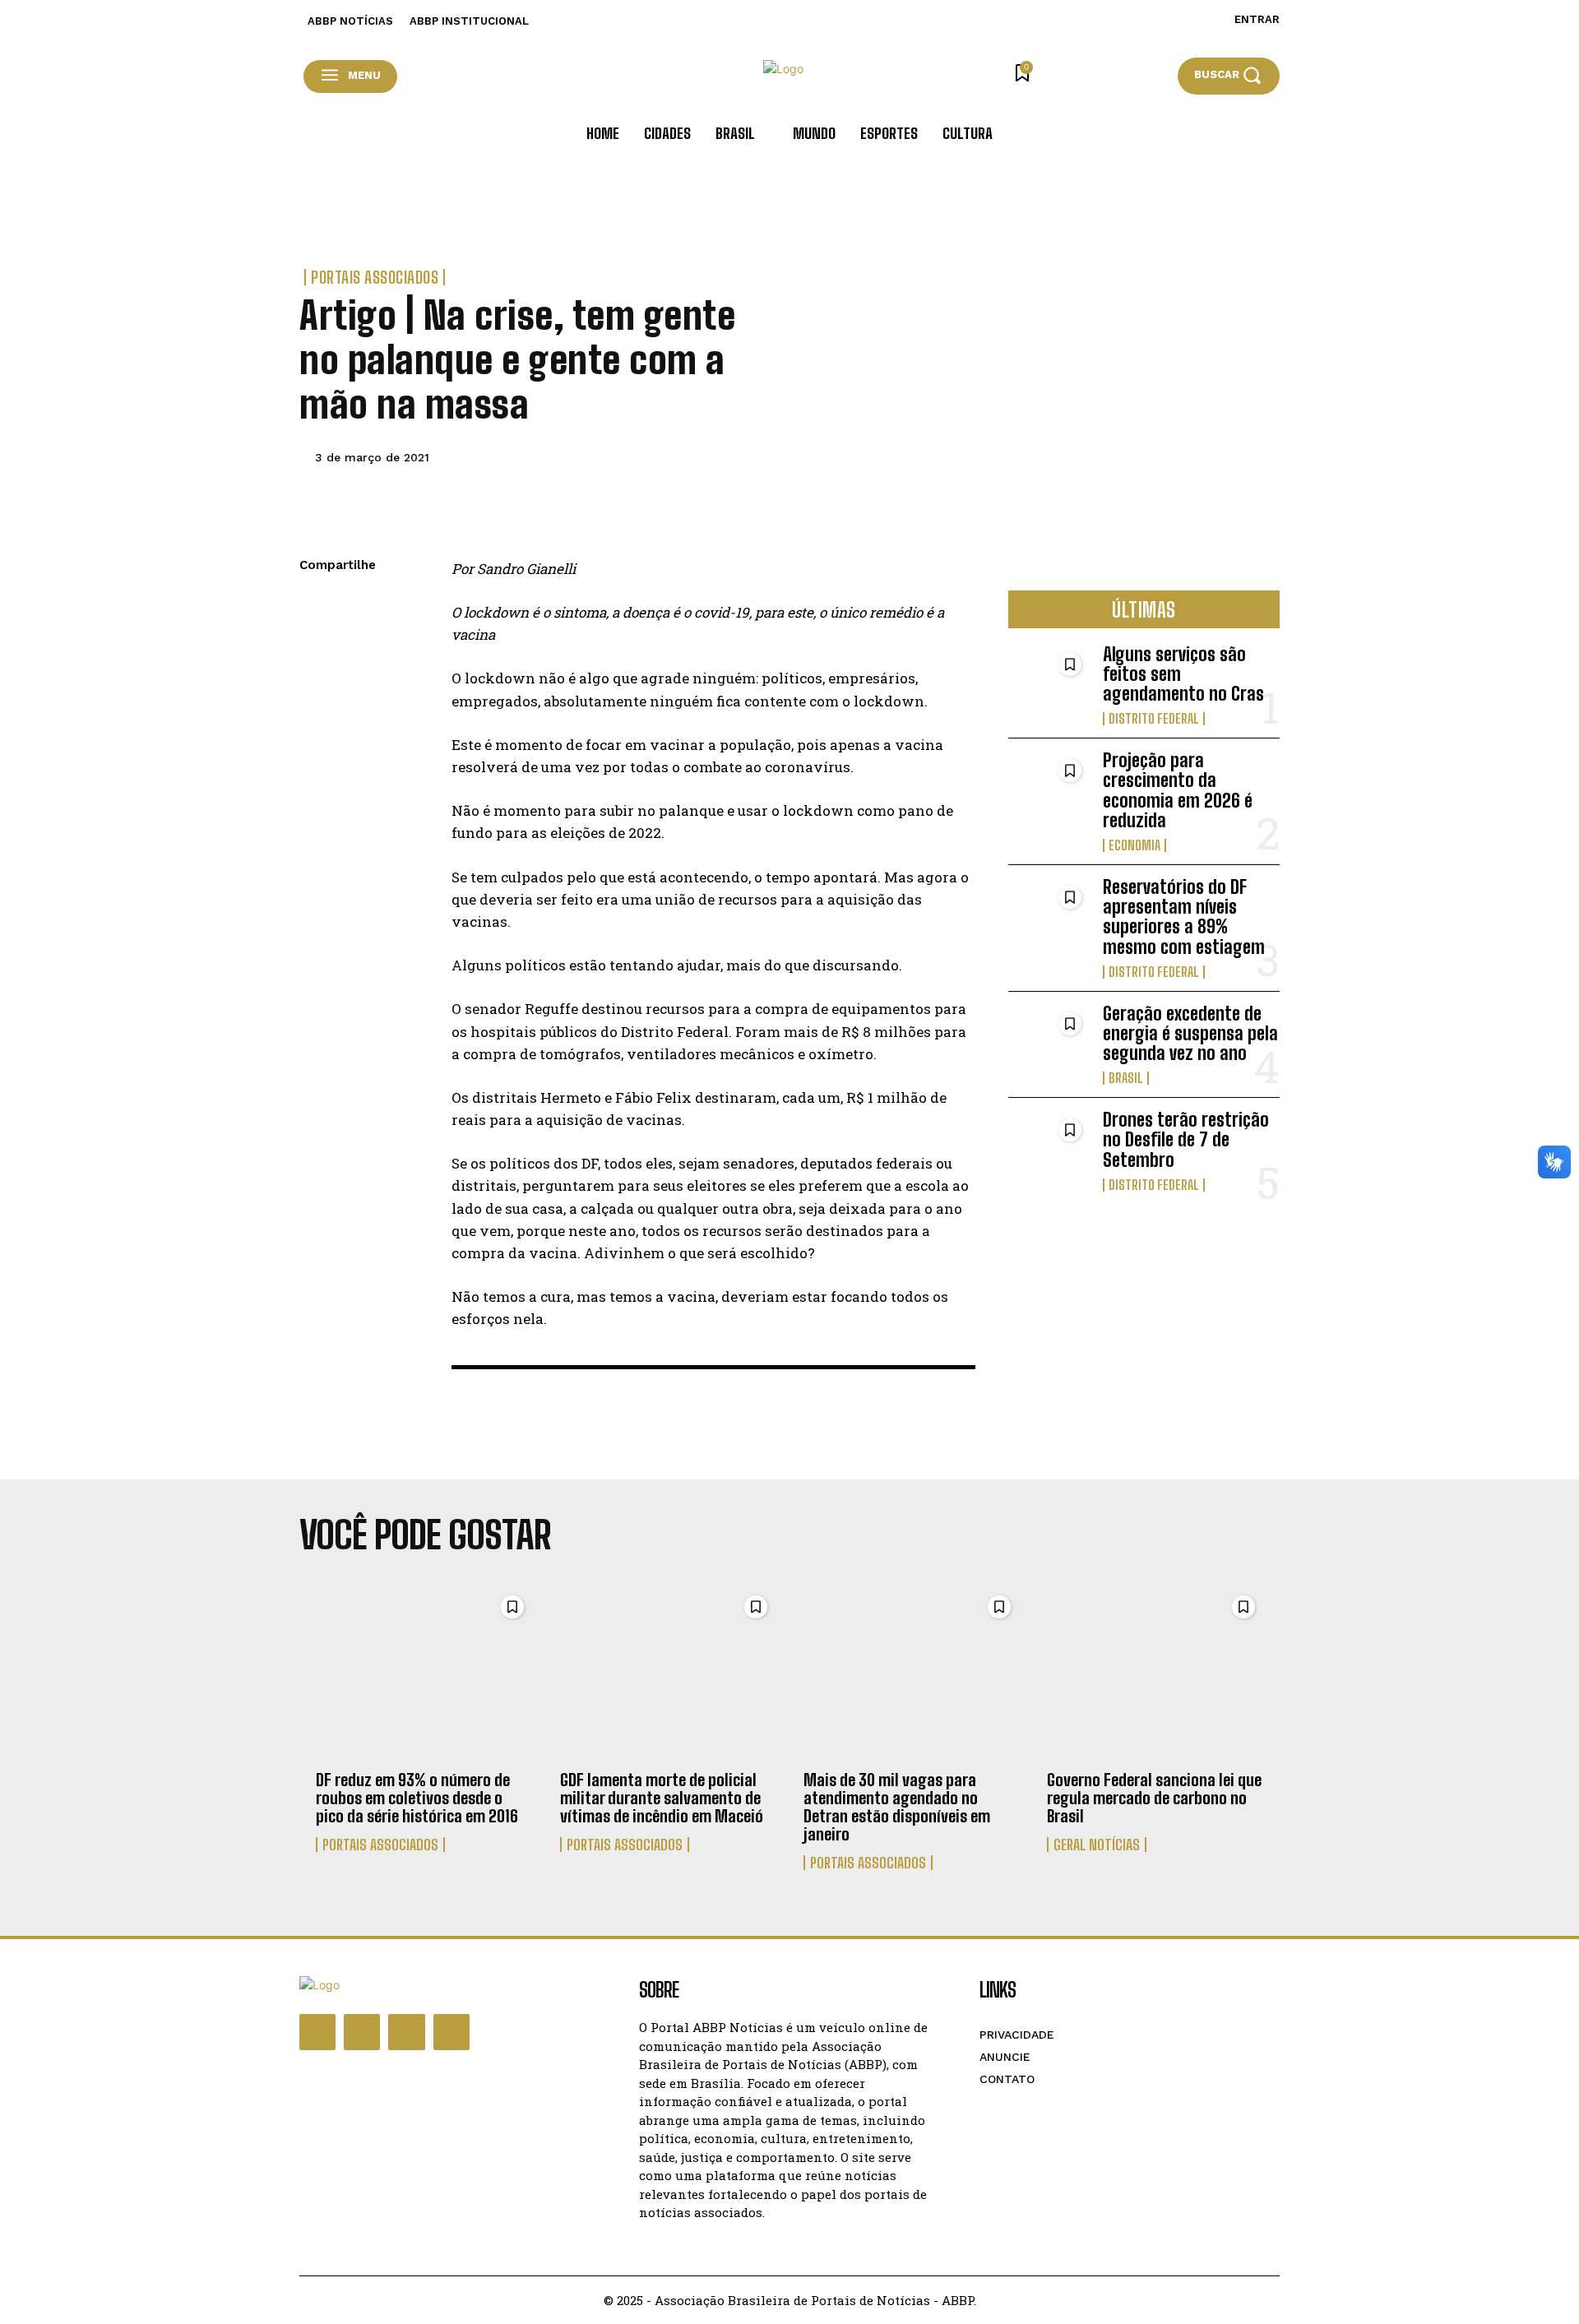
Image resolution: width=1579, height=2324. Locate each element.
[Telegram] (316, 721)
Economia (1134, 845)
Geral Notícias (1097, 1845)
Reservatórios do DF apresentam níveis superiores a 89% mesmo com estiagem (1184, 917)
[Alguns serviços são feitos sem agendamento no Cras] (1049, 681)
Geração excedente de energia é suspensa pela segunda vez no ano (1190, 1033)
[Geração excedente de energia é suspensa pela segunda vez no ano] (1049, 1041)
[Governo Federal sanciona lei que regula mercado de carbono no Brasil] (1155, 1674)
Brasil (1126, 1078)
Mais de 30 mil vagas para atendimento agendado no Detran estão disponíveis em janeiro (897, 1807)
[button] (1229, 75)
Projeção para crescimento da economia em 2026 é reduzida (1178, 790)
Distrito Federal (1154, 719)
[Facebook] (316, 605)
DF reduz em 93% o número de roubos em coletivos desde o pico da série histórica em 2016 (417, 1798)
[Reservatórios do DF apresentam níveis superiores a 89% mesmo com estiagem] (1049, 914)
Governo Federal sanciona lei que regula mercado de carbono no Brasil (1154, 1798)
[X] (316, 644)
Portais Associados (375, 277)
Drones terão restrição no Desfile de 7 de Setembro (1186, 1139)
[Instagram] (362, 2032)
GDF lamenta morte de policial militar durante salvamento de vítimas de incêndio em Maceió (662, 1798)
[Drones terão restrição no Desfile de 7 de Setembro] (1049, 1147)
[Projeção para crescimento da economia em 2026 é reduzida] (1049, 787)
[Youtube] (451, 2032)
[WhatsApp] (316, 683)
